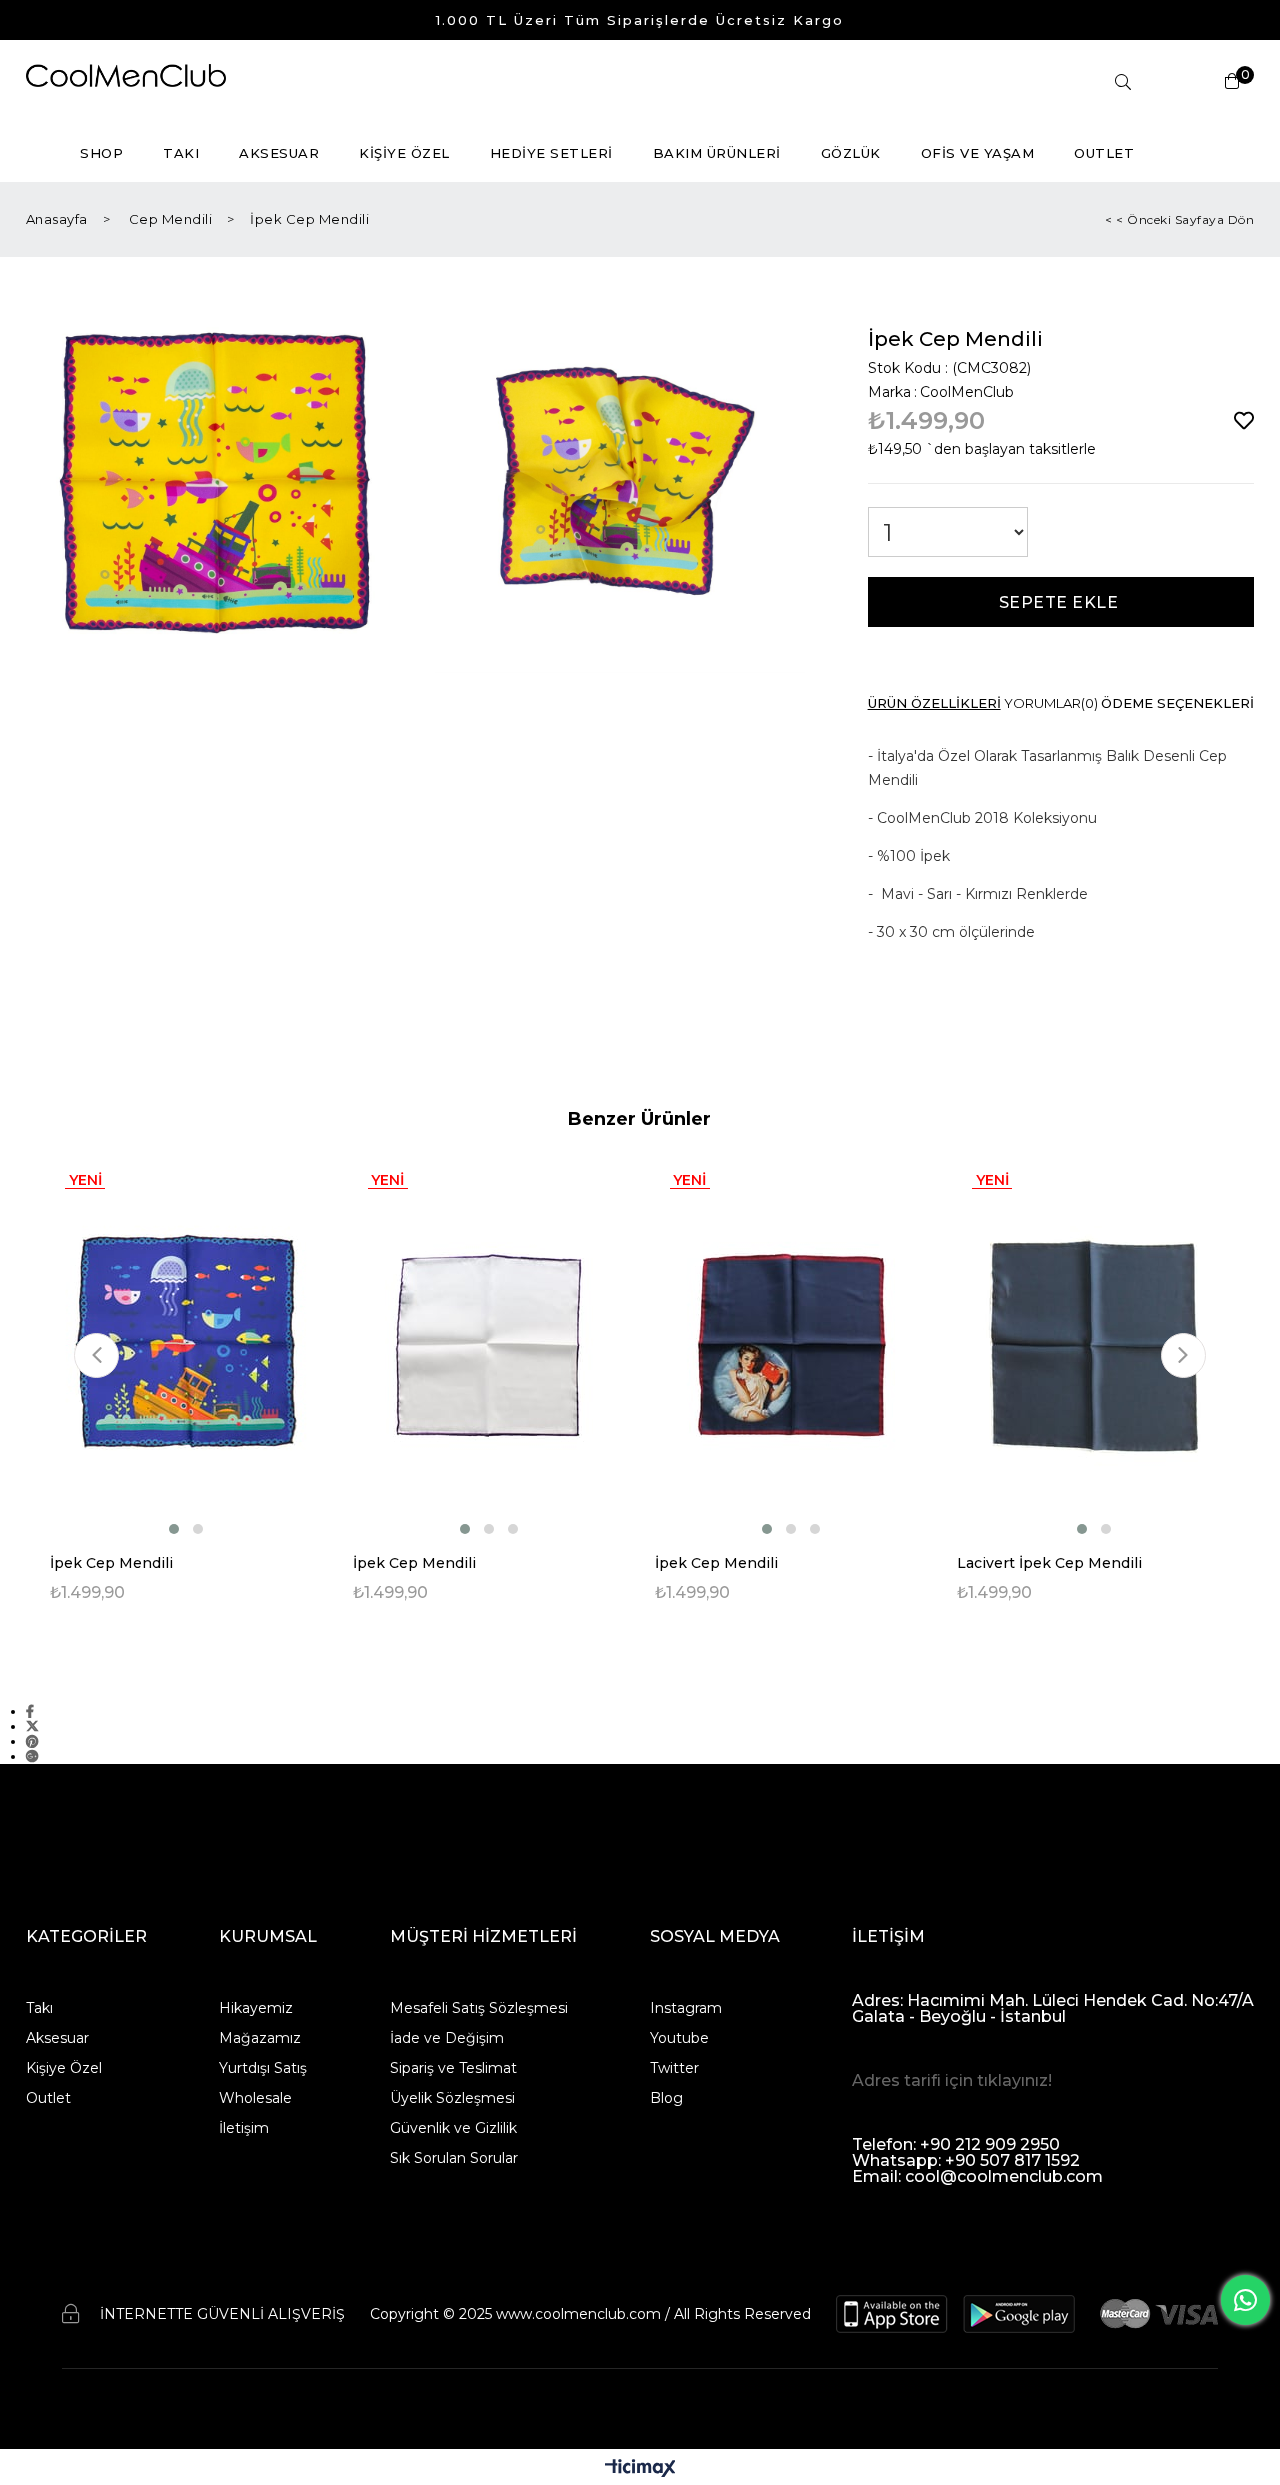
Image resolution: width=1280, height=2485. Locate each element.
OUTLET (1104, 153)
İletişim (244, 2128)
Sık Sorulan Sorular (454, 2158)
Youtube (679, 2038)
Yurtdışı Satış (263, 2068)
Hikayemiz (256, 2008)
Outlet (48, 2098)
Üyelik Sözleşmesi (452, 2098)
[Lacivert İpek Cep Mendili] (1093, 1345)
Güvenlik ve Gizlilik (453, 2128)
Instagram (686, 2008)
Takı (39, 2008)
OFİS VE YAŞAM (978, 153)
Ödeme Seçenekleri (1177, 703)
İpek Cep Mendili (111, 1563)
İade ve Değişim (447, 2038)
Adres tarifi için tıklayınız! (952, 2080)
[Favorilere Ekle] (1244, 421)
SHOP (101, 153)
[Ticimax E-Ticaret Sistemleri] (640, 2469)
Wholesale (255, 2098)
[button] (174, 1529)
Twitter (674, 2068)
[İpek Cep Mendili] (186, 1345)
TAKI (181, 153)
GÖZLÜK (851, 153)
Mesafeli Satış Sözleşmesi (479, 2008)
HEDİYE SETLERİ (551, 153)
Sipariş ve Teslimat (453, 2068)
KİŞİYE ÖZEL (404, 153)
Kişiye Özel (64, 2068)
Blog (666, 2098)
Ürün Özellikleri (934, 703)
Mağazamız (260, 2038)
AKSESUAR (279, 153)
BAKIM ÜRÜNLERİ (717, 153)
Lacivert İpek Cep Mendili (1049, 1563)
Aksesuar (57, 2038)
